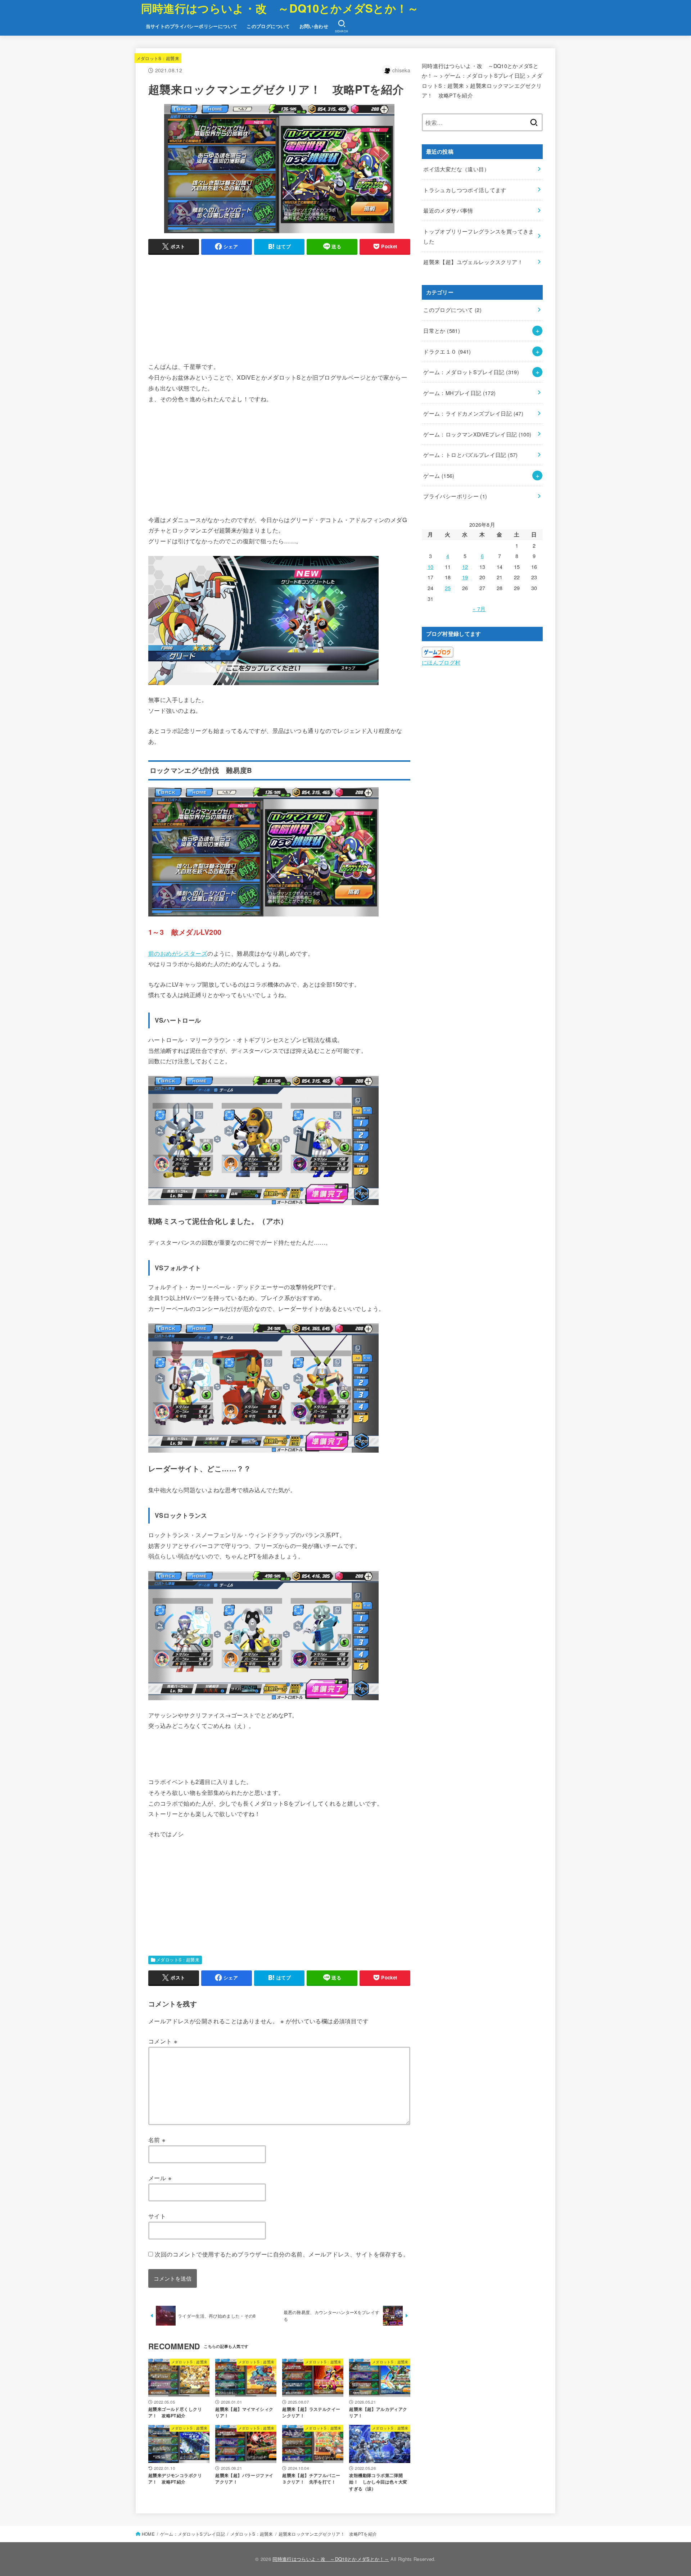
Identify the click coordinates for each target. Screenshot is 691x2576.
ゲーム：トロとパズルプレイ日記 (470, 455)
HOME (148, 2534)
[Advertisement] (279, 311)
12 (465, 567)
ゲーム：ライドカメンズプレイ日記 (473, 413)
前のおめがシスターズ (178, 953)
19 (465, 577)
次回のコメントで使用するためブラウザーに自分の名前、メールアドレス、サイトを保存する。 (282, 2254)
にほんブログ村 (441, 662)
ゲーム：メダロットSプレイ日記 (471, 372)
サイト (157, 2216)
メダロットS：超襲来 (158, 58)
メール (160, 2178)
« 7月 (479, 609)
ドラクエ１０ (447, 351)
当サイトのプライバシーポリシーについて (192, 26)
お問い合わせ (314, 26)
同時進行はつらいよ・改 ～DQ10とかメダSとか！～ (280, 8)
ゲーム (439, 476)
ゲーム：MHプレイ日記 (459, 393)
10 (431, 567)
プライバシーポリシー (455, 496)
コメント (163, 2041)
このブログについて (268, 26)
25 (448, 588)
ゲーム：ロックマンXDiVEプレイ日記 (477, 434)
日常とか (442, 331)
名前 (157, 2140)
